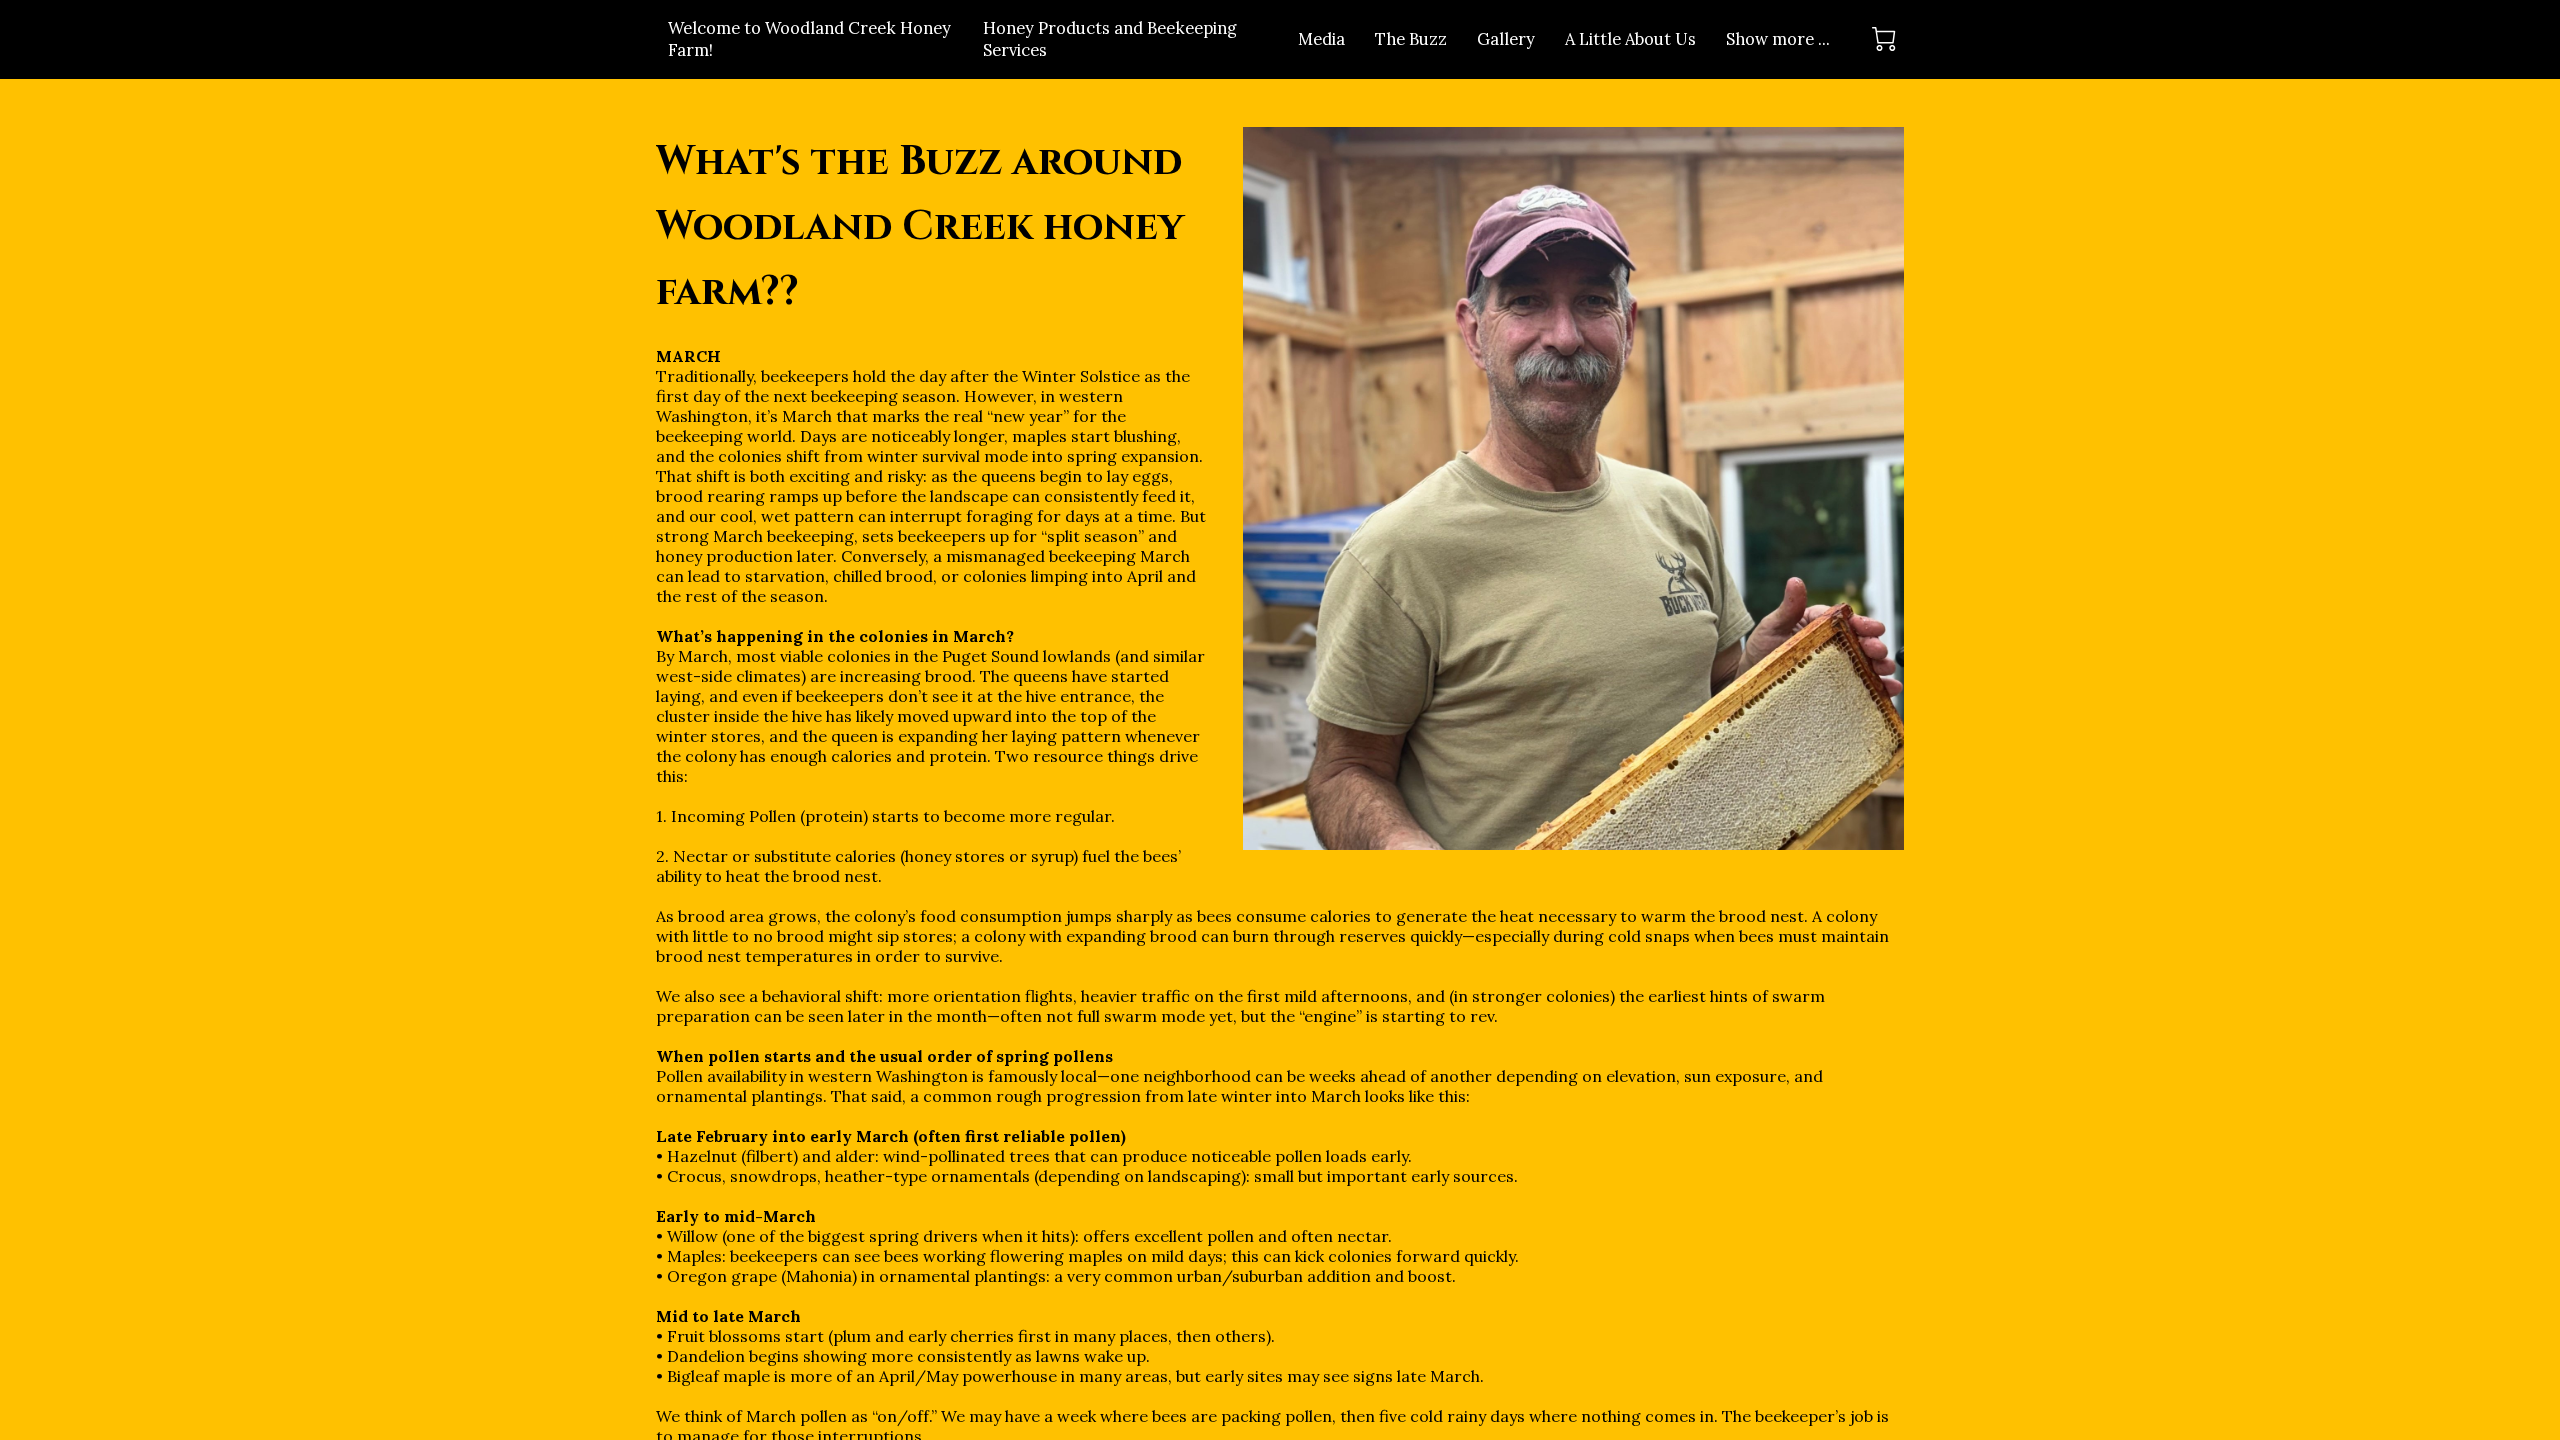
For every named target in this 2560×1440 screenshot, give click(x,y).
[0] (1884, 39)
